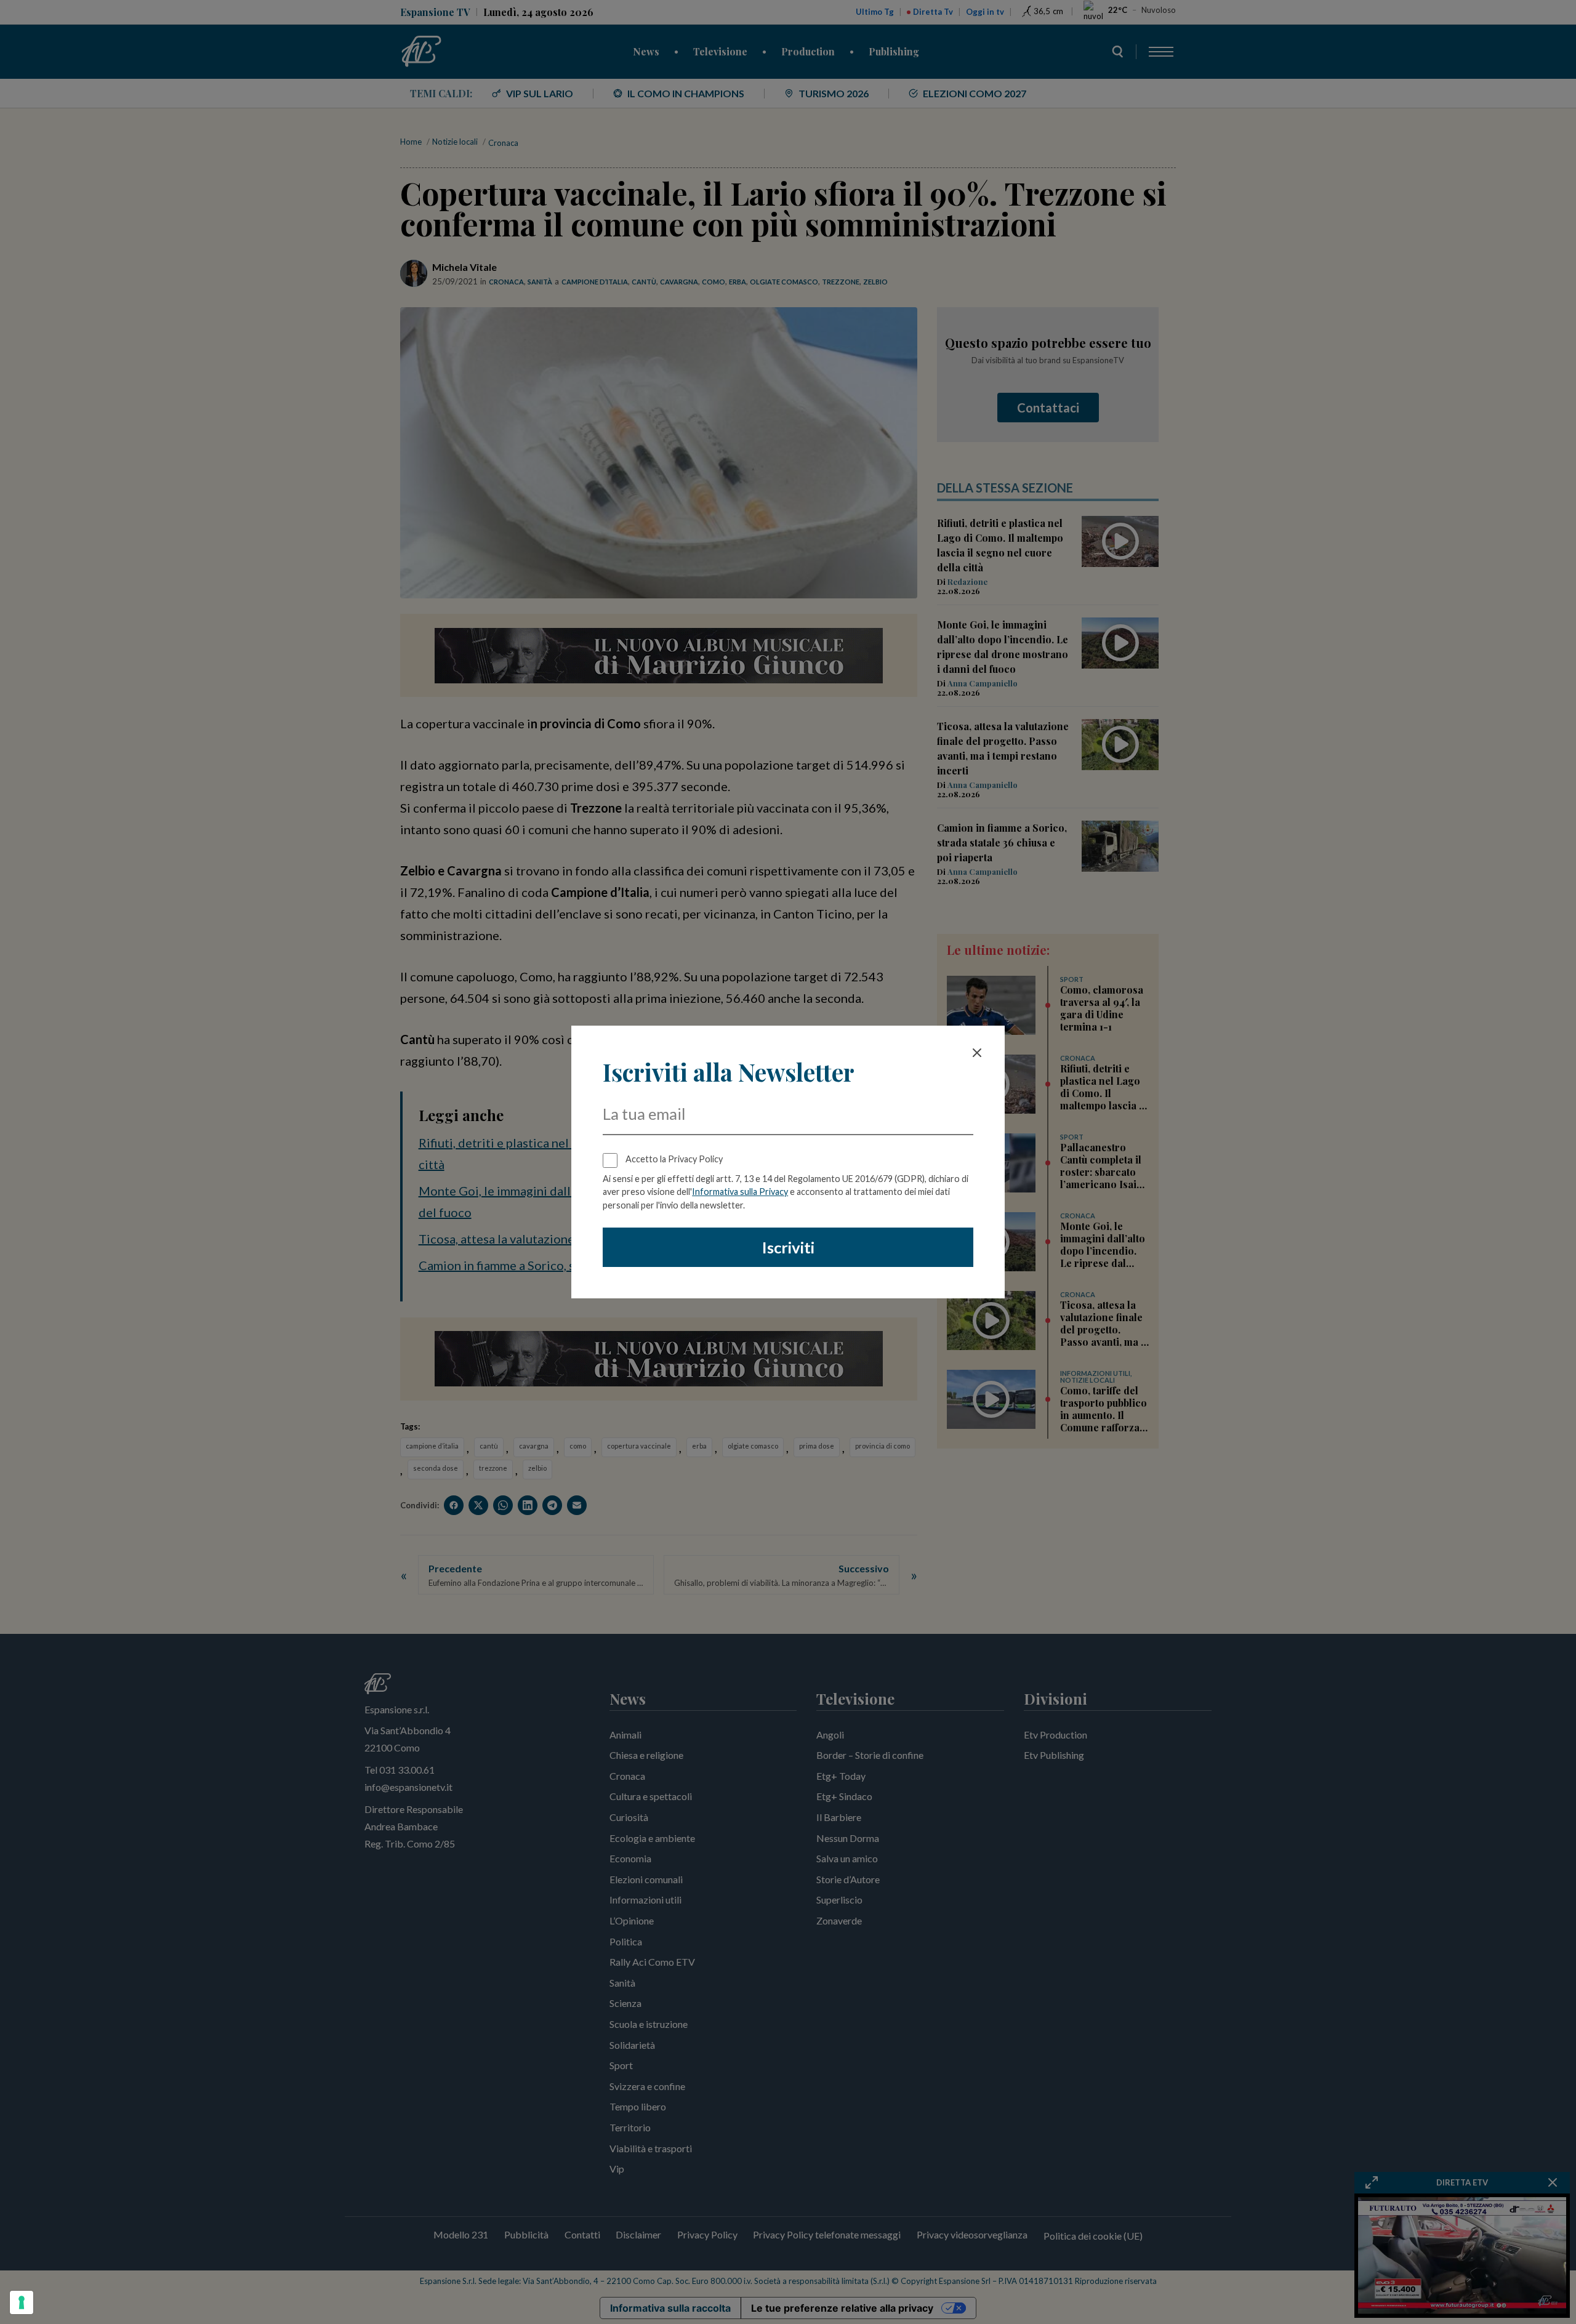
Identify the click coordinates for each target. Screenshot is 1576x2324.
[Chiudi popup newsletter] (977, 1053)
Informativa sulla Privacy (740, 1192)
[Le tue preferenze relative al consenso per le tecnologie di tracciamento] (22, 2302)
